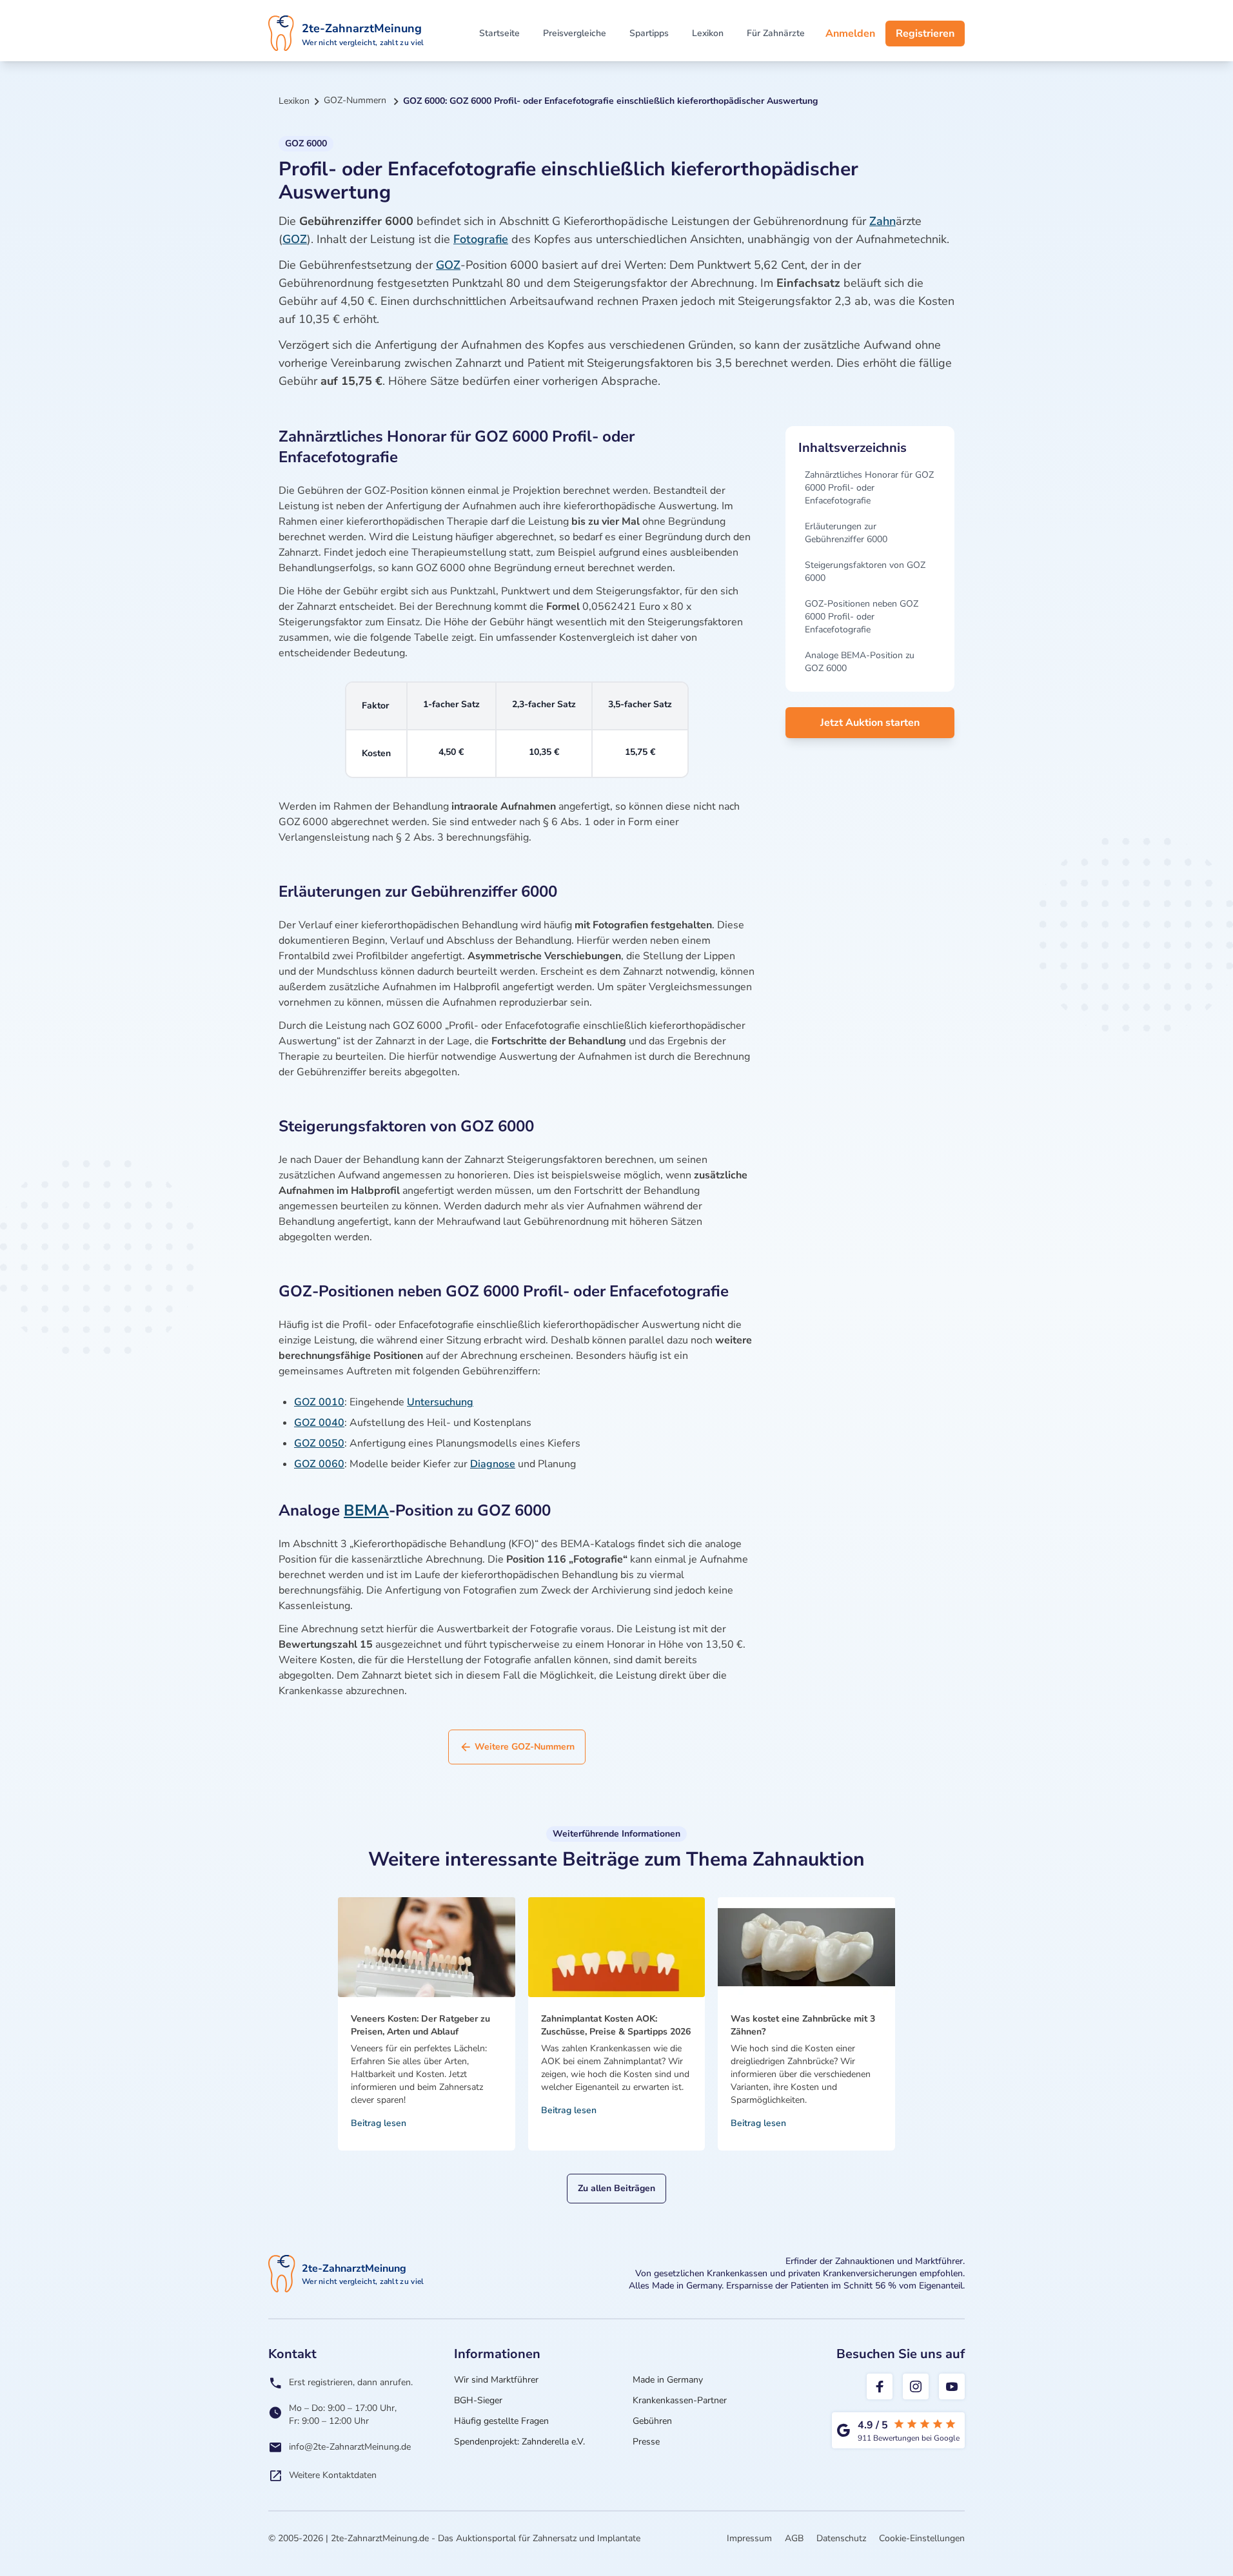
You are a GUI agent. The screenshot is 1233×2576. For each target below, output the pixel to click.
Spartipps (649, 33)
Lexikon (708, 33)
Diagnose (493, 1464)
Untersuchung (440, 1402)
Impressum (749, 2538)
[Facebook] (880, 2386)
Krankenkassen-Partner (680, 2400)
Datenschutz (841, 2538)
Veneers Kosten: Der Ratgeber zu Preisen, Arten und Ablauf (420, 2025)
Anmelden (850, 34)
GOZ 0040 (319, 1423)
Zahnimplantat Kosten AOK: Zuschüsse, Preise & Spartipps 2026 (616, 2025)
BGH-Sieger (478, 2400)
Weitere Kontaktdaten (333, 2475)
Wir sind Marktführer (496, 2380)
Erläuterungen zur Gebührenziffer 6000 (846, 533)
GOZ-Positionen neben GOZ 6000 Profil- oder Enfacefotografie (862, 617)
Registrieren (925, 34)
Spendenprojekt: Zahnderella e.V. (519, 2442)
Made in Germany (668, 2380)
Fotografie (481, 239)
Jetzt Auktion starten (870, 723)
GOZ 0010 (319, 1402)
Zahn (883, 221)
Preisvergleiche (575, 33)
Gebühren (652, 2421)
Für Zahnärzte (776, 33)
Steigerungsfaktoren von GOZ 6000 (865, 571)
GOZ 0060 (319, 1464)
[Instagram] (916, 2386)
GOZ (295, 239)
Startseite (499, 33)
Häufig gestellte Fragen (501, 2421)
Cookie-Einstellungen (922, 2538)
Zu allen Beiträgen (616, 2188)
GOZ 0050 (319, 1443)
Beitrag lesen (379, 2123)
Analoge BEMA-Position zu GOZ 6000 (860, 662)
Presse (646, 2442)
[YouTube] (952, 2386)
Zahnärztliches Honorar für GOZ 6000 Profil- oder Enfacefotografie (869, 488)
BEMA (366, 1510)
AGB (794, 2538)
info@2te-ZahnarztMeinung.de (350, 2447)
